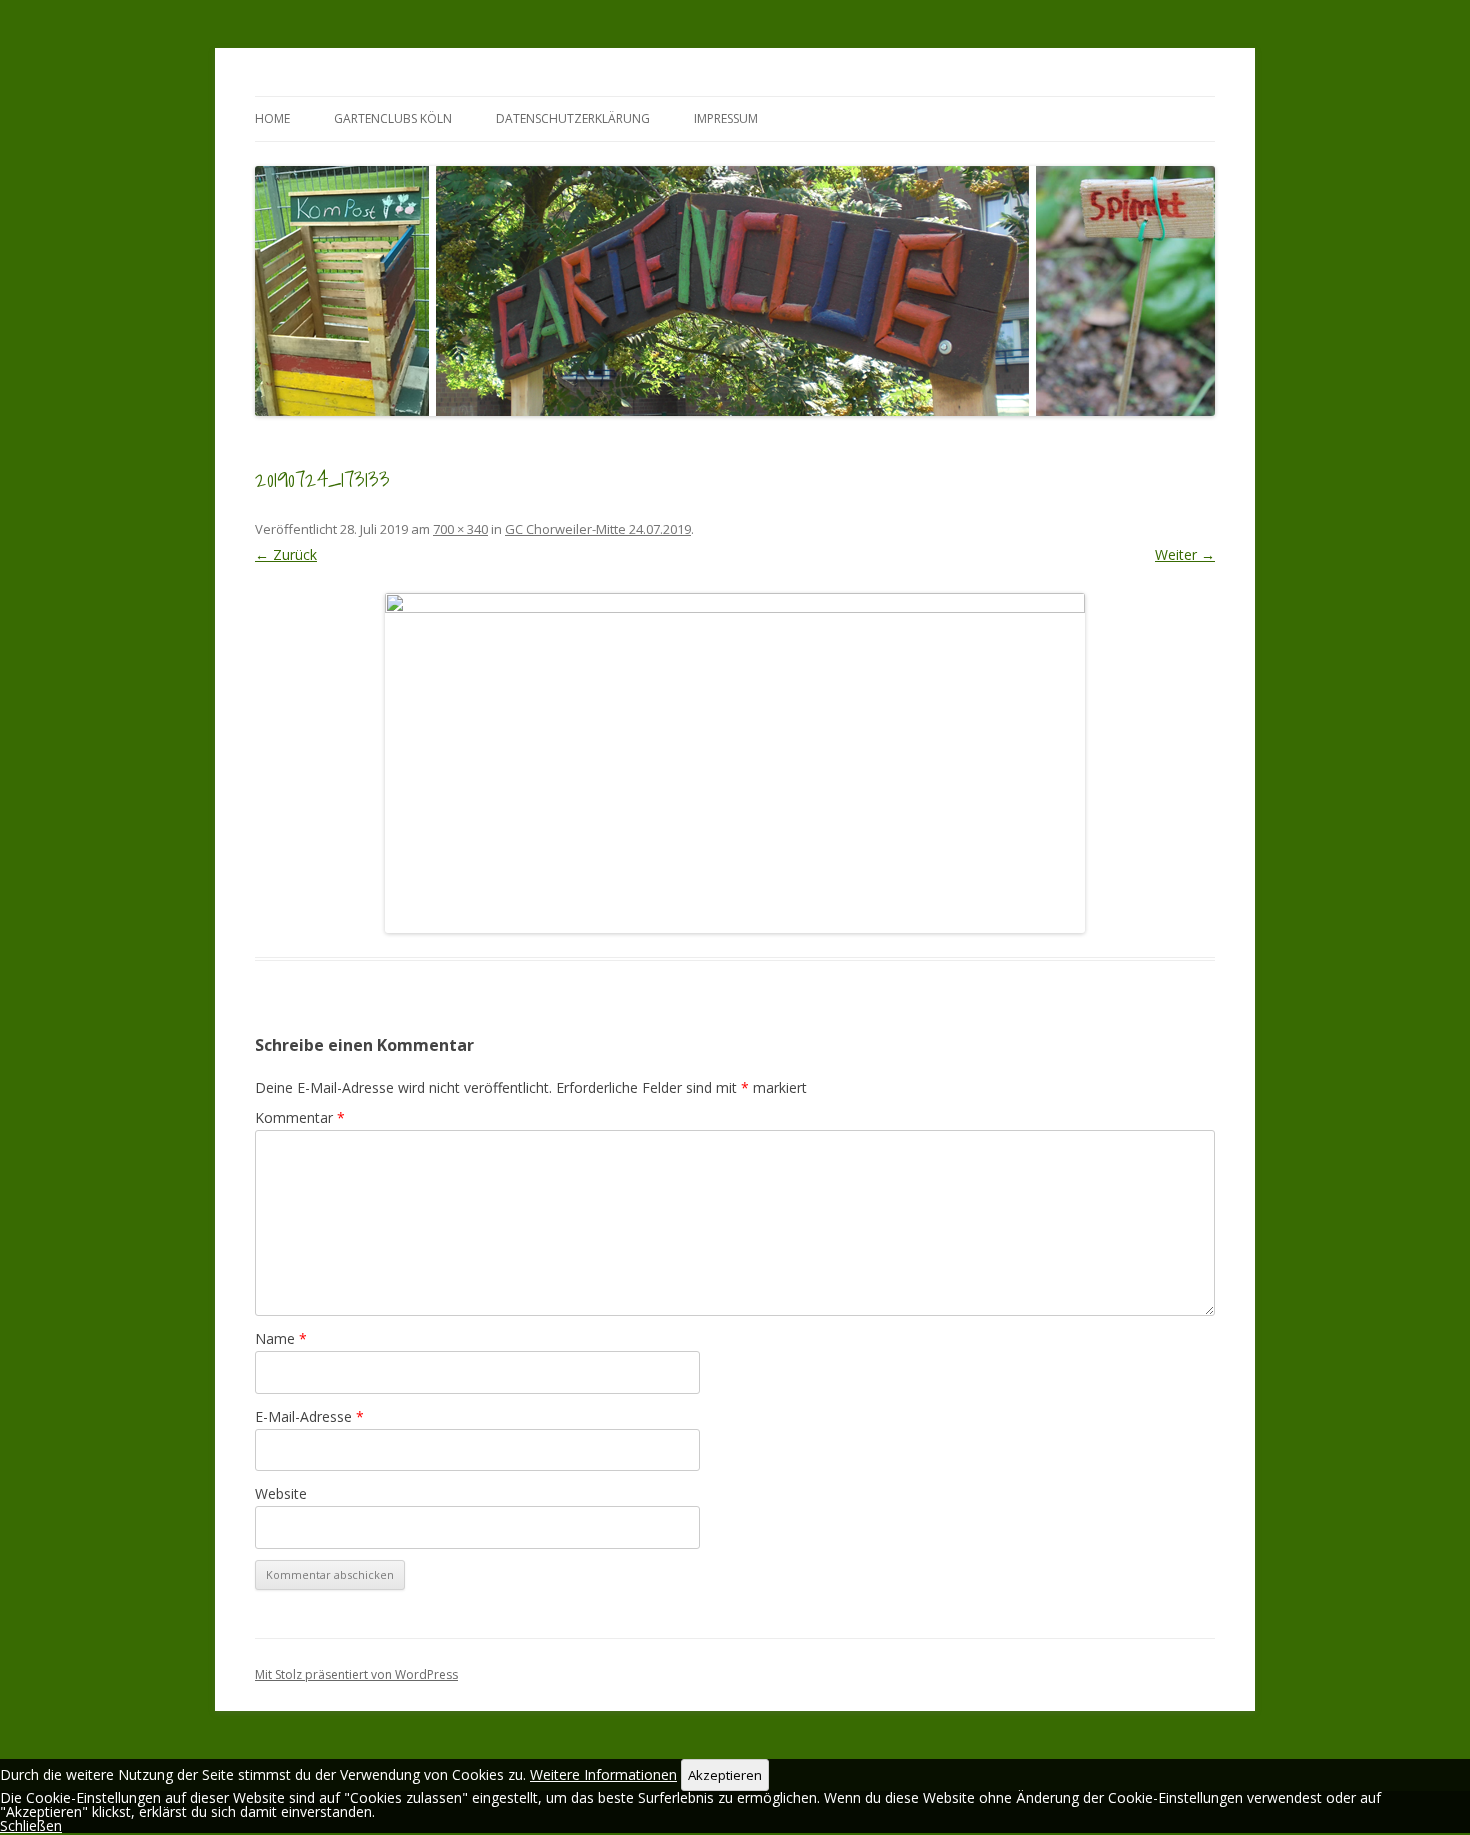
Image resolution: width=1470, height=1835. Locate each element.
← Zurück (286, 554)
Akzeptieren (725, 1775)
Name (281, 1338)
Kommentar (300, 1117)
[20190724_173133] (735, 763)
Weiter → (1185, 554)
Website (281, 1493)
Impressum (726, 118)
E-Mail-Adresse (309, 1416)
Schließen (31, 1825)
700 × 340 (460, 529)
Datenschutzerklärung (573, 118)
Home (272, 118)
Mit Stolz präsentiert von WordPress (356, 1674)
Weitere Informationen (603, 1774)
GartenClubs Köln (393, 118)
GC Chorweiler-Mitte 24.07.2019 (598, 529)
